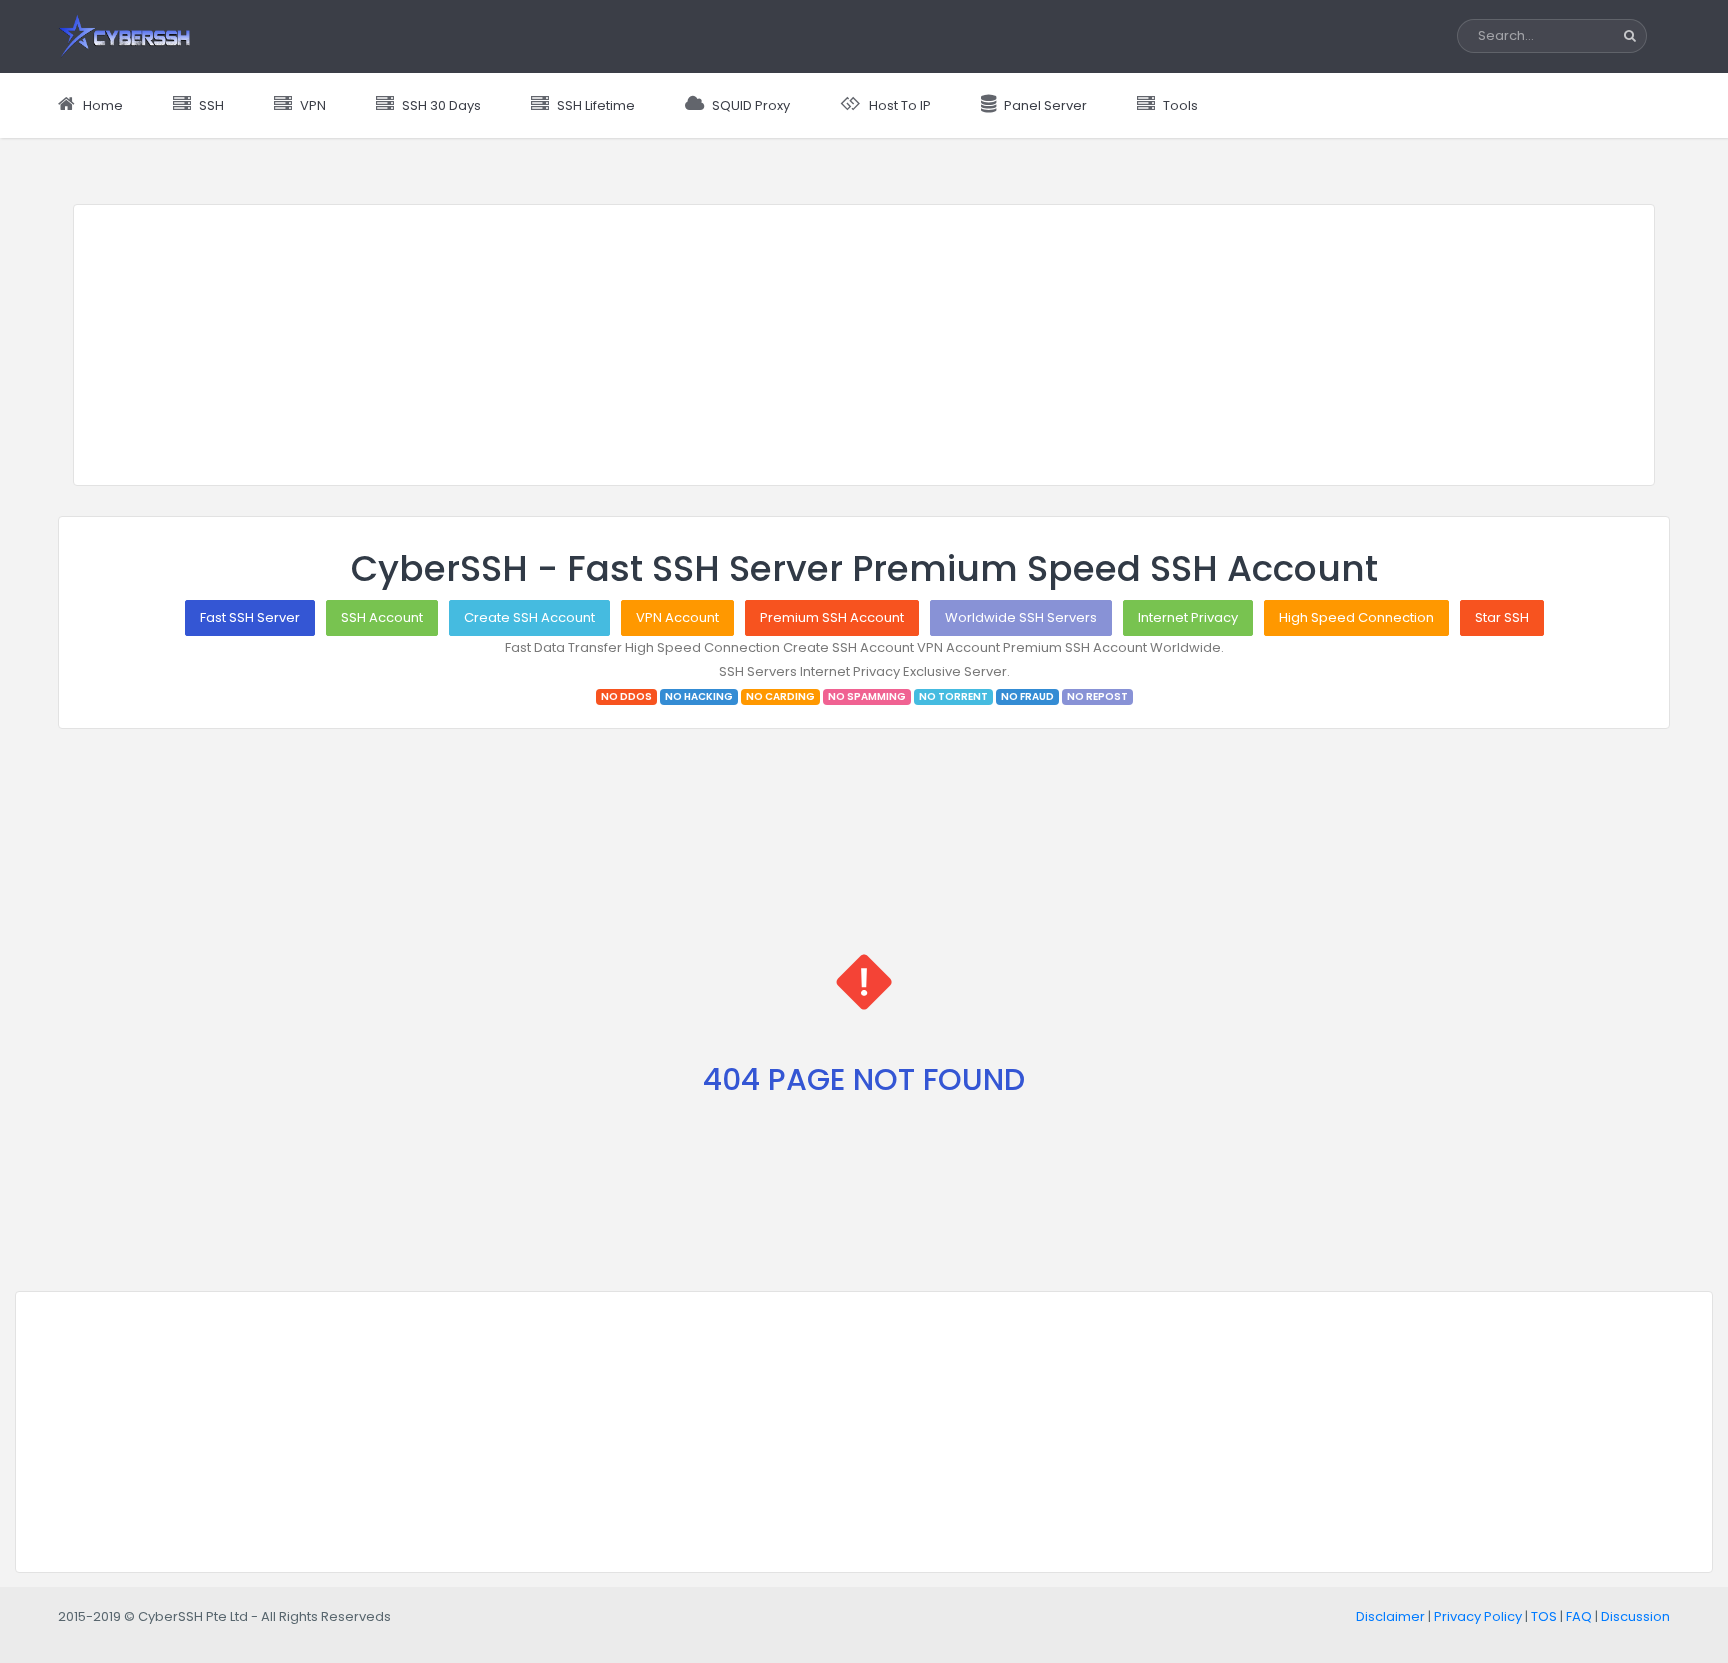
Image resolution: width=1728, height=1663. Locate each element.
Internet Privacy (1188, 617)
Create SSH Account (529, 617)
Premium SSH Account (832, 617)
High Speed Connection (1356, 617)
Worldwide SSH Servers (1021, 617)
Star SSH (1502, 617)
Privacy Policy (1478, 1616)
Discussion (1635, 1616)
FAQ (1579, 1616)
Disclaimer (1390, 1616)
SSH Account (382, 617)
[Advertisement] (864, 345)
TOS (1544, 1616)
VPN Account (677, 617)
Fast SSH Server (250, 617)
